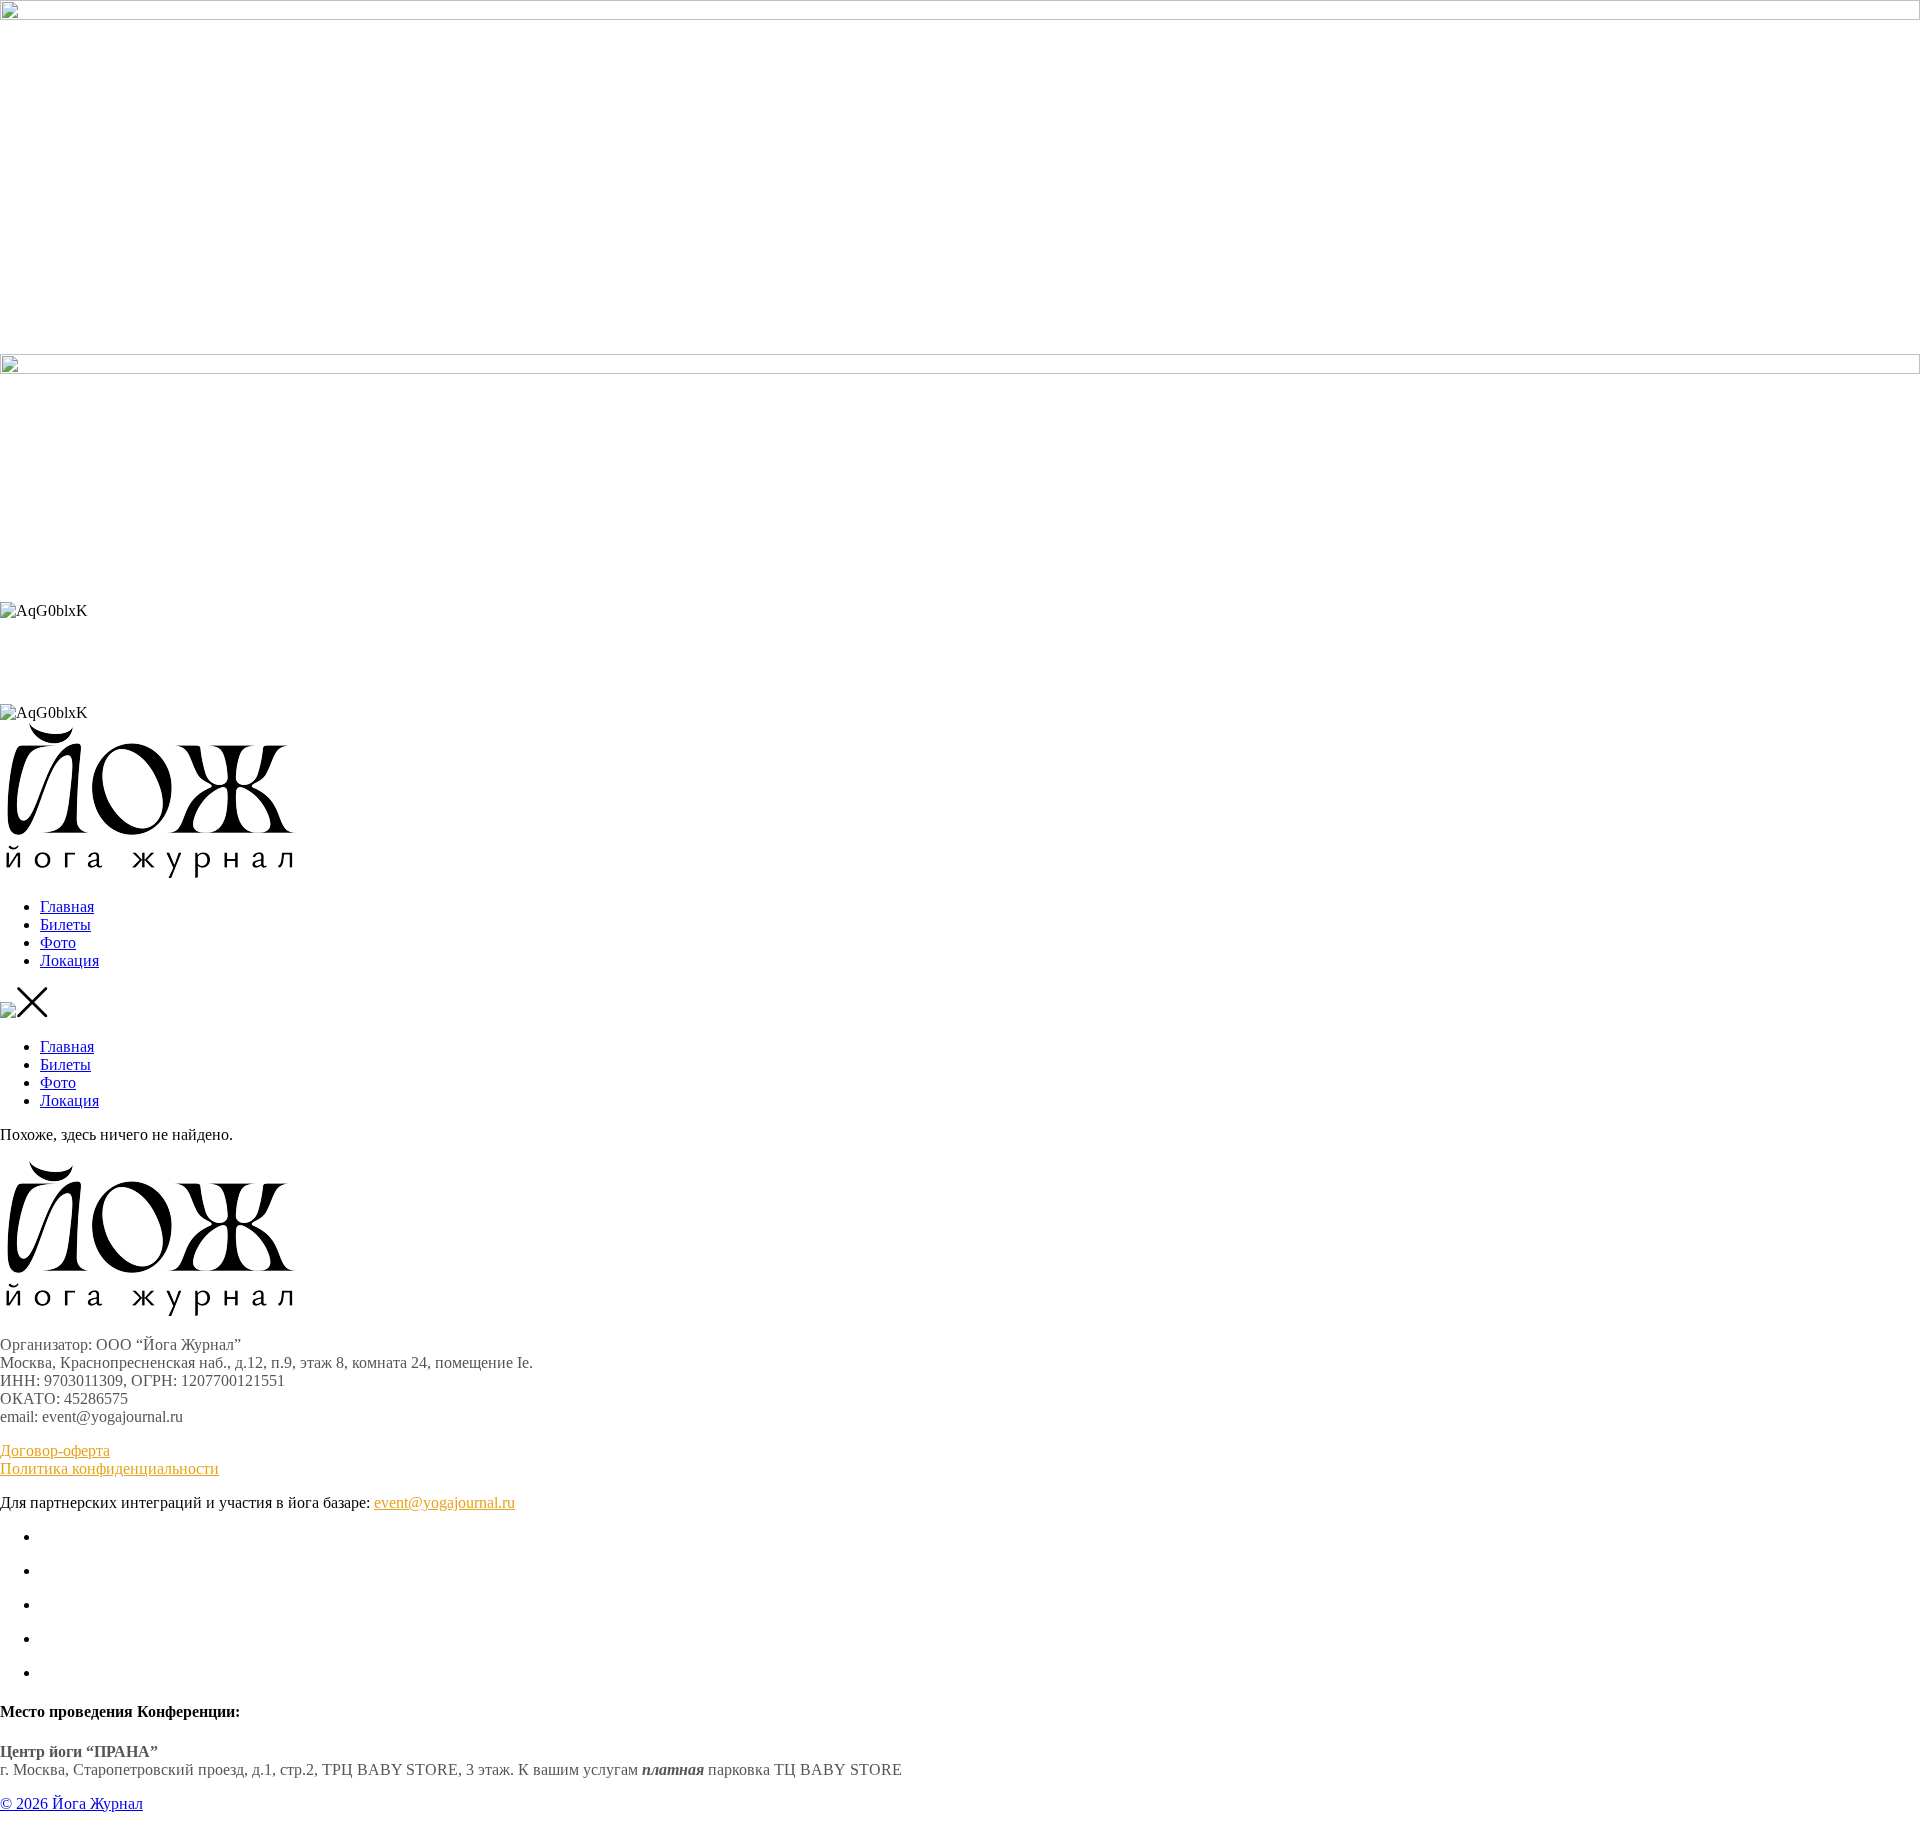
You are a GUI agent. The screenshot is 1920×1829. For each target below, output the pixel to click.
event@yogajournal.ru (444, 1502)
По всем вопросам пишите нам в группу (960, 576)
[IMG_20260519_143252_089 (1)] (960, 14)
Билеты (65, 924)
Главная (67, 906)
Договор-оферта (55, 1450)
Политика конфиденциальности (109, 1468)
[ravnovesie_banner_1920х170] (960, 368)
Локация (69, 960)
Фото (58, 942)
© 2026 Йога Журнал (71, 1803)
